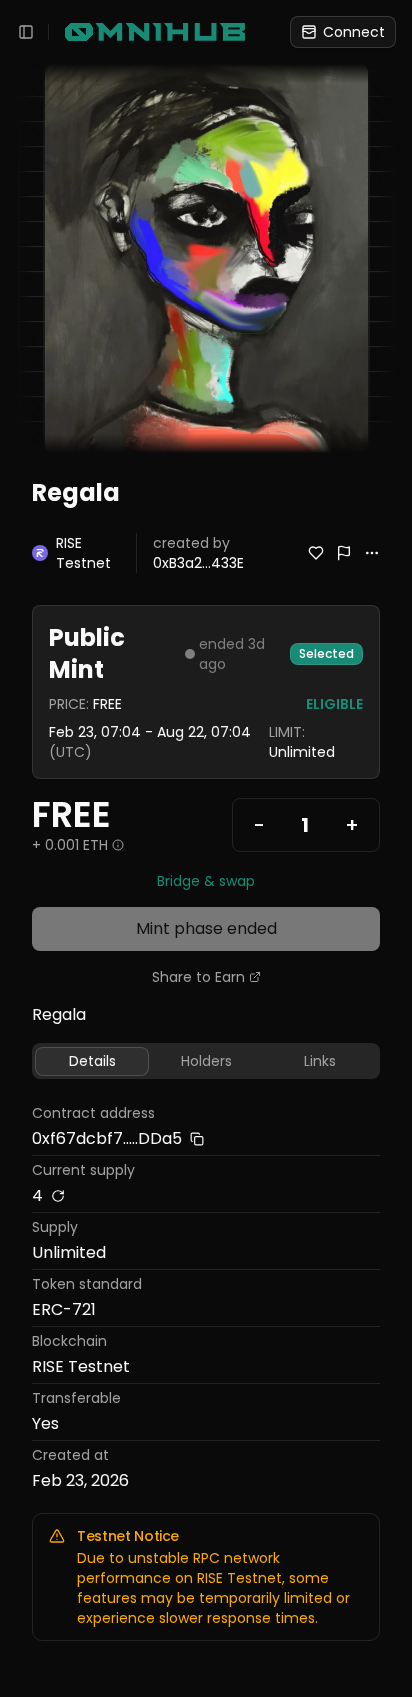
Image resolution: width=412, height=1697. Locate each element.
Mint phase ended (206, 928)
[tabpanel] (206, 1300)
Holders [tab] (206, 1061)
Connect (354, 32)
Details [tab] (92, 1061)
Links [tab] (320, 1061)
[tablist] (206, 1061)
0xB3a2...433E (198, 563)
